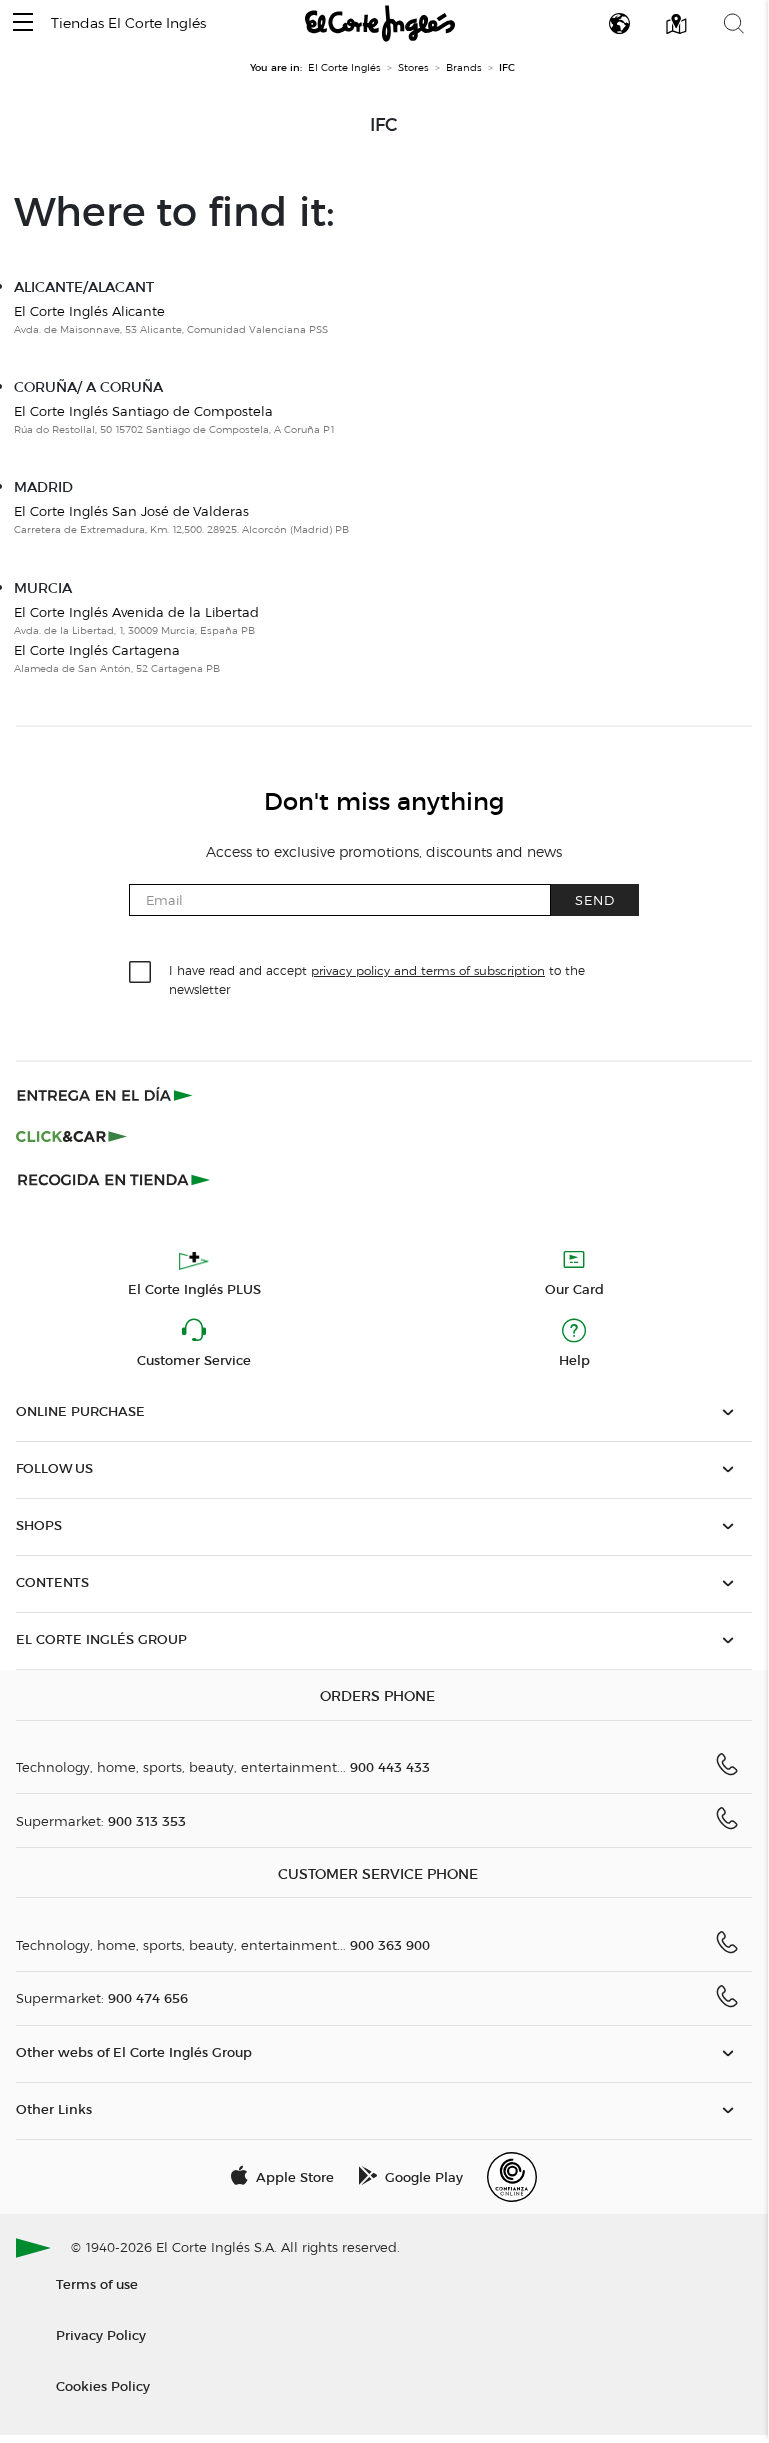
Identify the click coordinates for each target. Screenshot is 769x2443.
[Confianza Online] (512, 2177)
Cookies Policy (103, 2385)
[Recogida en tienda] (114, 1179)
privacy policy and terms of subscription (428, 970)
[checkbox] (141, 973)
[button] (23, 23)
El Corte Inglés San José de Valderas (131, 511)
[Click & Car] (71, 1137)
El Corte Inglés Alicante (89, 311)
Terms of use (97, 2283)
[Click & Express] (106, 1095)
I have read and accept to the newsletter (377, 979)
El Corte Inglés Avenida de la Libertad (136, 612)
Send (595, 899)
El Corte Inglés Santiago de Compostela (143, 411)
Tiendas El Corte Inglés (128, 23)
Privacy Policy (101, 2334)
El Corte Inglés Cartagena (97, 650)
